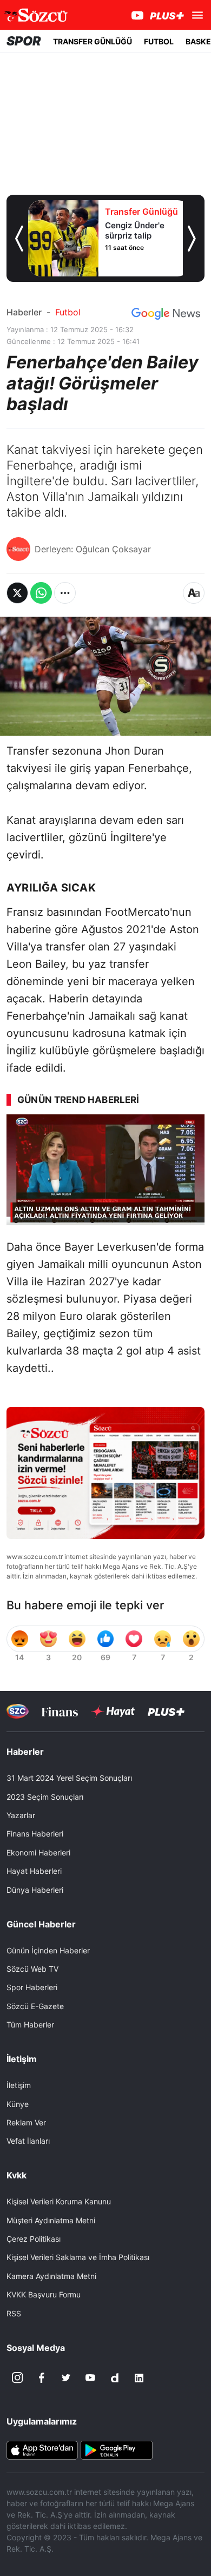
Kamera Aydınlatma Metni (51, 2276)
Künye (18, 2104)
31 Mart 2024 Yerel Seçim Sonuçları (69, 1778)
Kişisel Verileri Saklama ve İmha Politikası (78, 2257)
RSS (14, 2313)
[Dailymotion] (115, 2378)
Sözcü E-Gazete (35, 2006)
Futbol (68, 312)
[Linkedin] (139, 2378)
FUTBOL (159, 41)
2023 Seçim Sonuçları (45, 1797)
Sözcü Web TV (32, 1969)
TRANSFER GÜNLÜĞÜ (93, 41)
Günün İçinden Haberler (48, 1950)
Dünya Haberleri (35, 1890)
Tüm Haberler (30, 2025)
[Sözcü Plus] (166, 1711)
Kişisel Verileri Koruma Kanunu (59, 2201)
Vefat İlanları (28, 2141)
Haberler (24, 312)
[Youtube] (90, 2378)
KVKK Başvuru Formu (44, 2294)
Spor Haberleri (32, 1987)
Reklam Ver (26, 2122)
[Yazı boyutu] (194, 593)
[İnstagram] (17, 2378)
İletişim (19, 2085)
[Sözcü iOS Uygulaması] (42, 2449)
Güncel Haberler (41, 1924)
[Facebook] (42, 2378)
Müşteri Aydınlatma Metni (51, 2220)
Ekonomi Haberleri (38, 1852)
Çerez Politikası (34, 2239)
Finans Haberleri (35, 1834)
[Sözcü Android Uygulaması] (116, 2449)
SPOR (24, 41)
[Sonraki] (192, 239)
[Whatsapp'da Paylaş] (41, 593)
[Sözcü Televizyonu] (18, 1711)
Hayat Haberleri (34, 1871)
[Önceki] (19, 239)
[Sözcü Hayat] (113, 1712)
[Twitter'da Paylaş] (17, 593)
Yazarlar (21, 1815)
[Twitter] (66, 2378)
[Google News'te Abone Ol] (166, 314)
